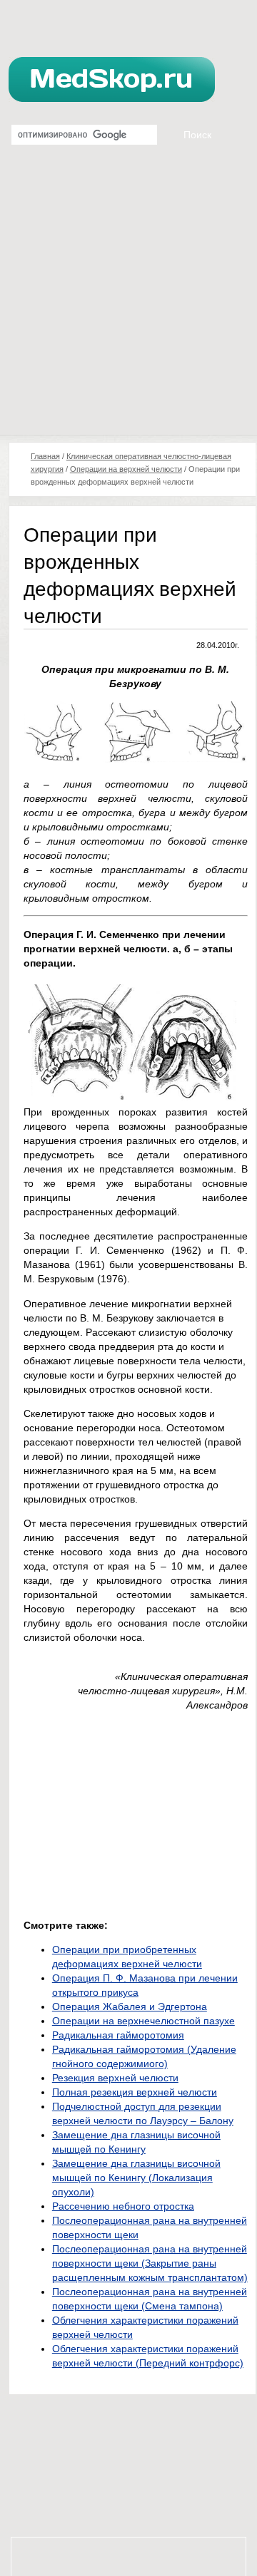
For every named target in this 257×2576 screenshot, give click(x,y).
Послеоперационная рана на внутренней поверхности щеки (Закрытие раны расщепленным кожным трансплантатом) (150, 2263)
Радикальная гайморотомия (118, 2035)
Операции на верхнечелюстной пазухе (143, 2021)
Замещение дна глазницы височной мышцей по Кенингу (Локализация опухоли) (136, 2178)
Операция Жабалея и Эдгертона (130, 2006)
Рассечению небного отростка (123, 2206)
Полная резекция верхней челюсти (135, 2092)
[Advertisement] (128, 299)
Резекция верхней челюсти (115, 2078)
